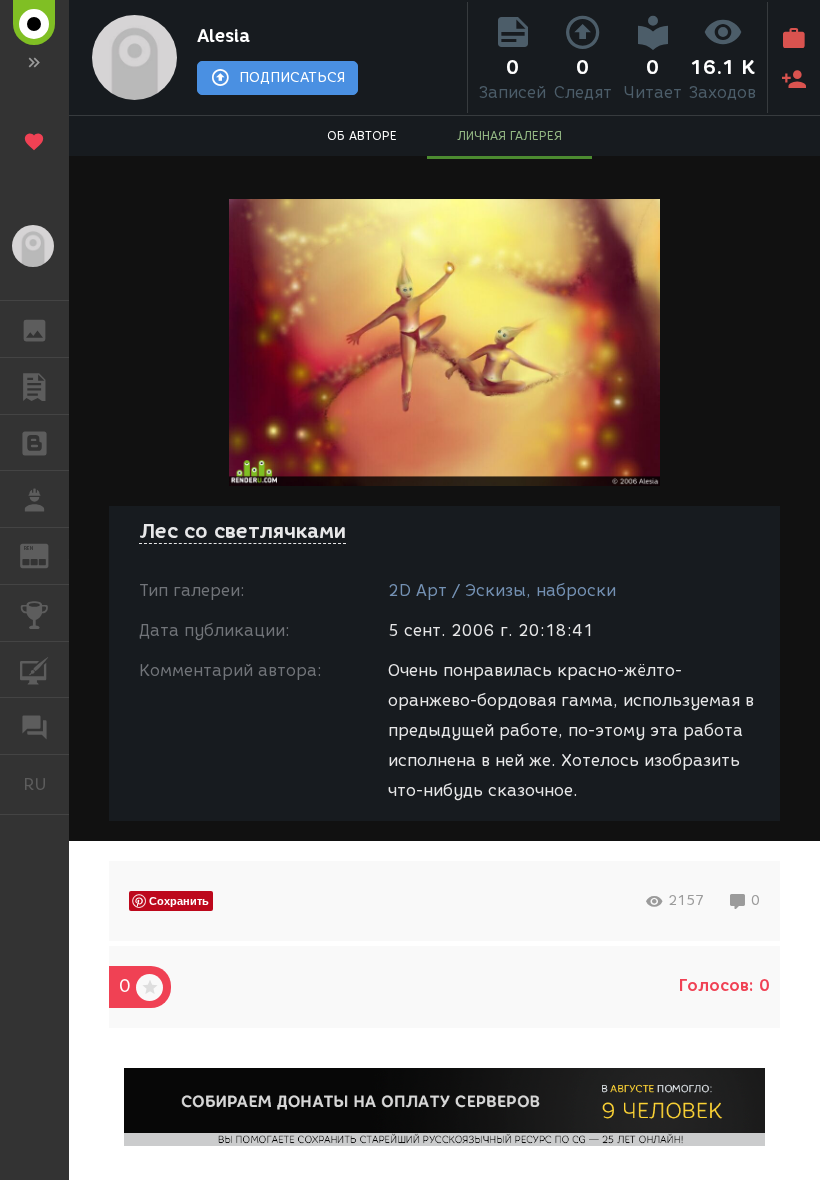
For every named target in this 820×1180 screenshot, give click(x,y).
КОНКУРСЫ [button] (34, 613)
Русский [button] (46, 784)
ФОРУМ (34, 726)
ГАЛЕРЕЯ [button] (34, 329)
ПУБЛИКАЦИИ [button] (34, 386)
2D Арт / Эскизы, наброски (502, 590)
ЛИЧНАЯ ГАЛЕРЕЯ (509, 135)
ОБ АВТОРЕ (362, 135)
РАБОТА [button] (34, 499)
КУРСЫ (34, 670)
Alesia (223, 36)
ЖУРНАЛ (46, 554)
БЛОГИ (34, 443)
